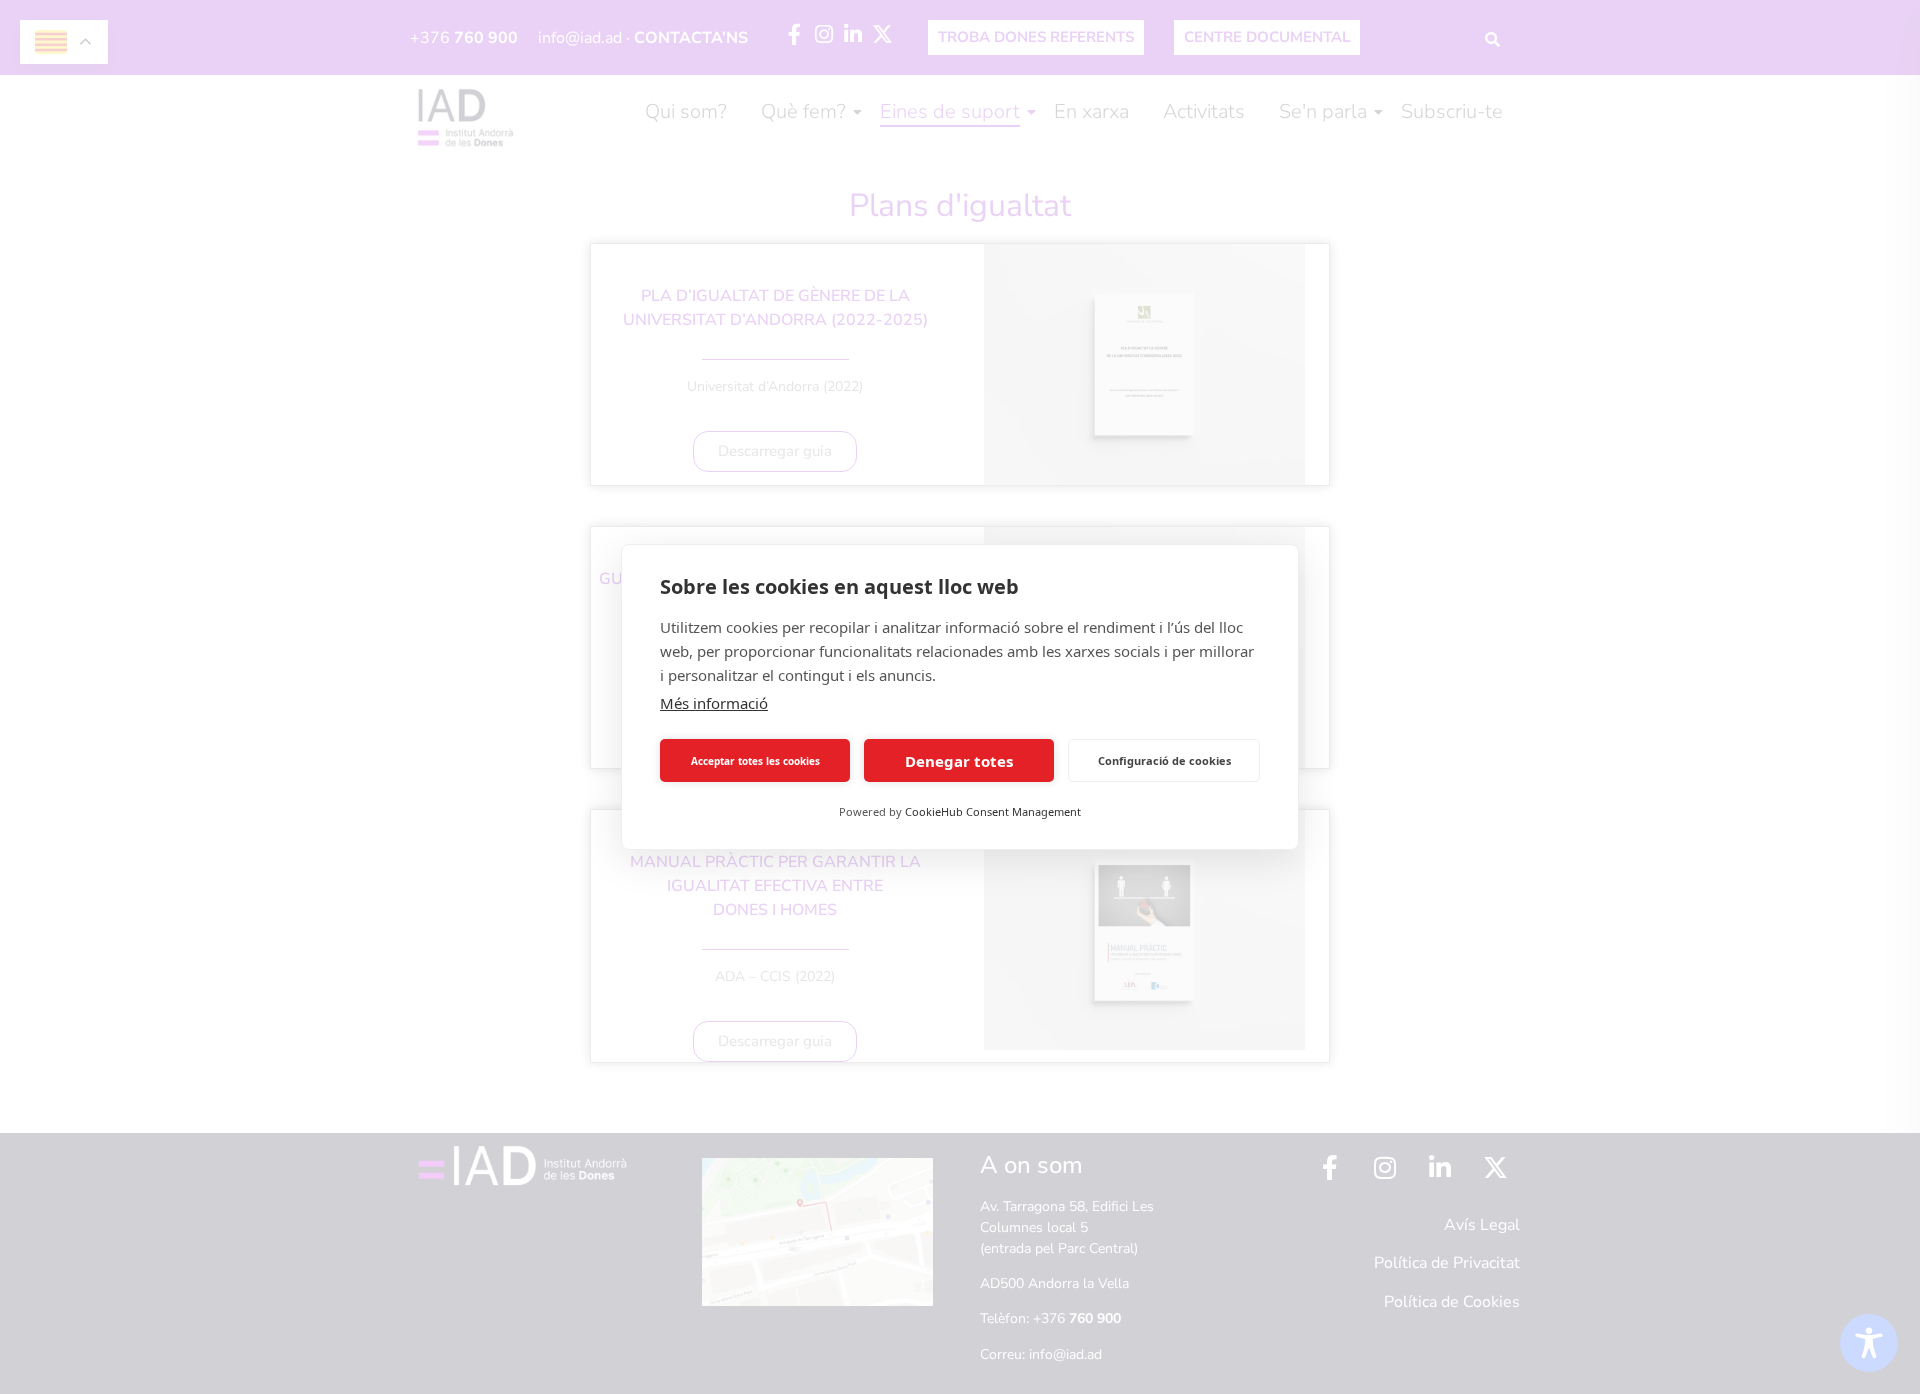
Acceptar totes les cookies (755, 761)
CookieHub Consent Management (993, 811)
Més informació (714, 703)
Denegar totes (959, 761)
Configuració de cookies (1164, 760)
